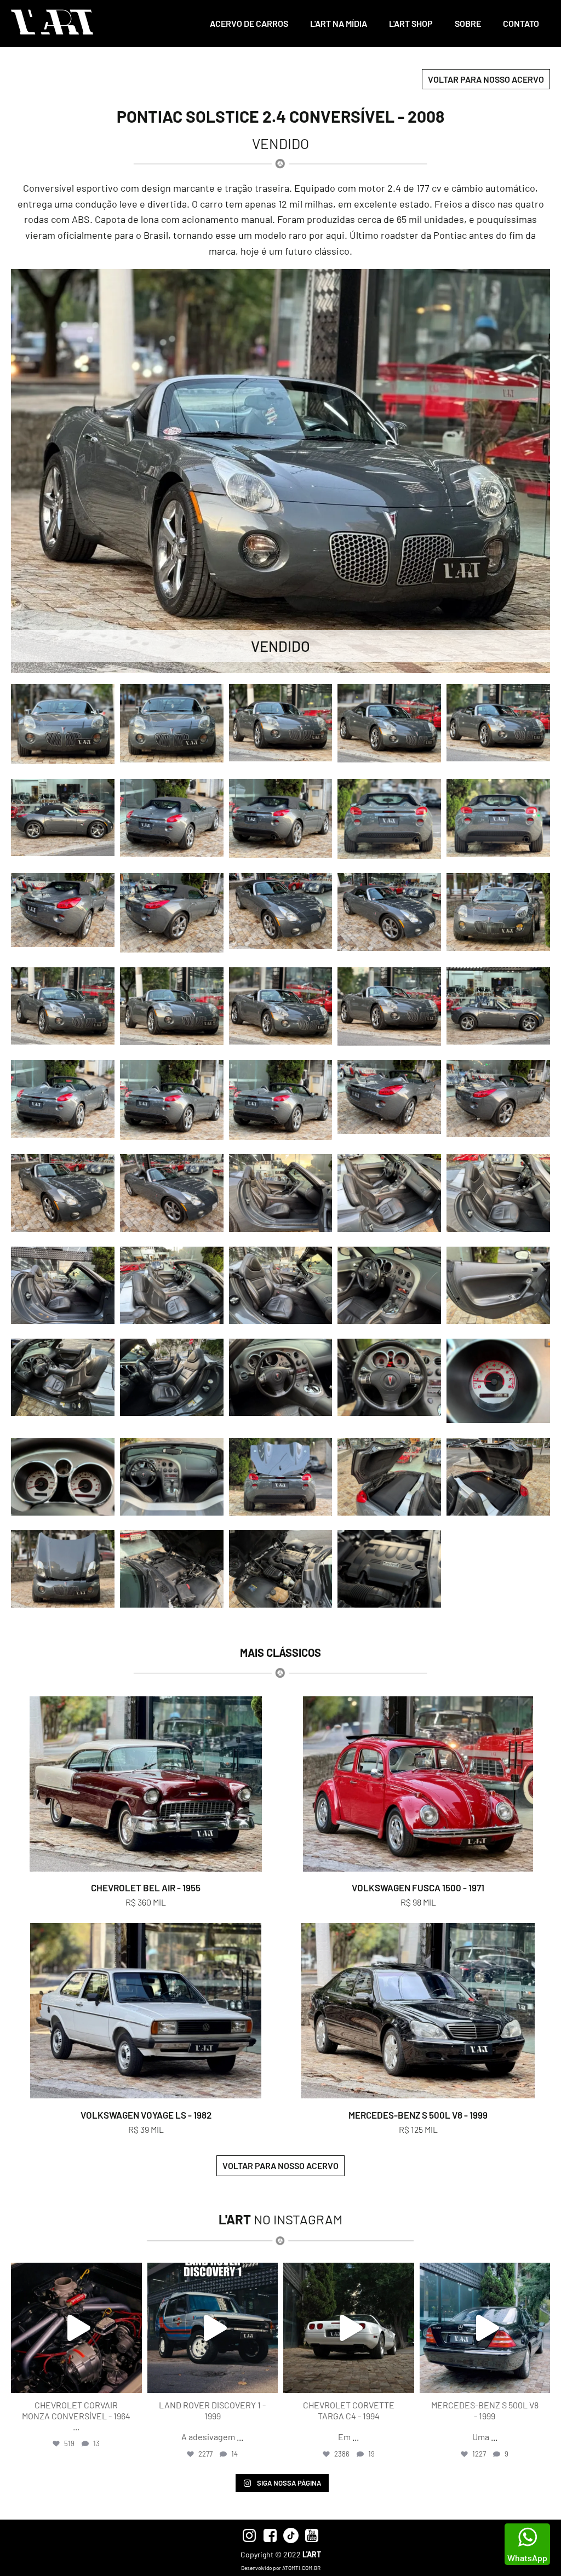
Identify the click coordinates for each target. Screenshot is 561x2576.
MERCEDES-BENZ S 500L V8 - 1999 (418, 2115)
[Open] (76, 2328)
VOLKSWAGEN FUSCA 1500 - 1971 (418, 1887)
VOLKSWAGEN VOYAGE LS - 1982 (146, 2115)
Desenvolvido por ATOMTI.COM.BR (281, 2568)
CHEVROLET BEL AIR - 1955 (146, 1887)
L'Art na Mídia (339, 23)
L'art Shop (411, 23)
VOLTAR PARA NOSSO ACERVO (486, 79)
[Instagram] (131, 2380)
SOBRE (468, 23)
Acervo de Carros (249, 23)
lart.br (75, 2273)
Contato (521, 23)
